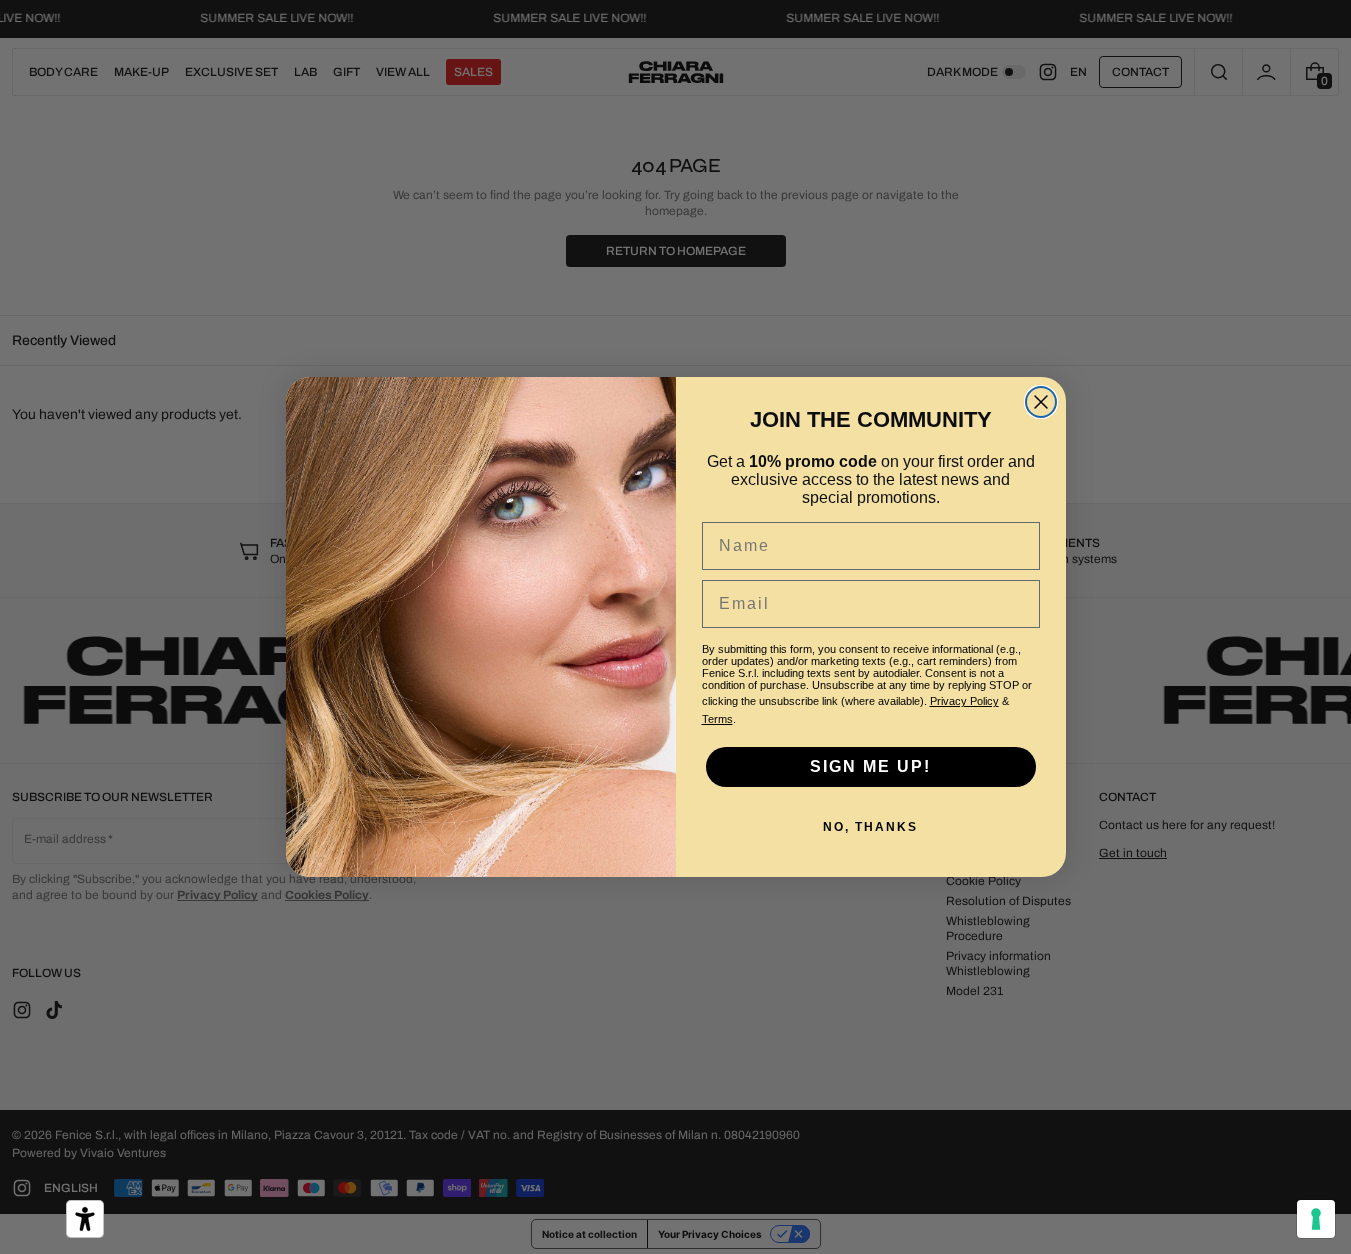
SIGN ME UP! (870, 766)
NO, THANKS (870, 827)
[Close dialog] (1041, 402)
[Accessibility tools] (85, 1219)
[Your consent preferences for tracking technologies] (1316, 1219)
